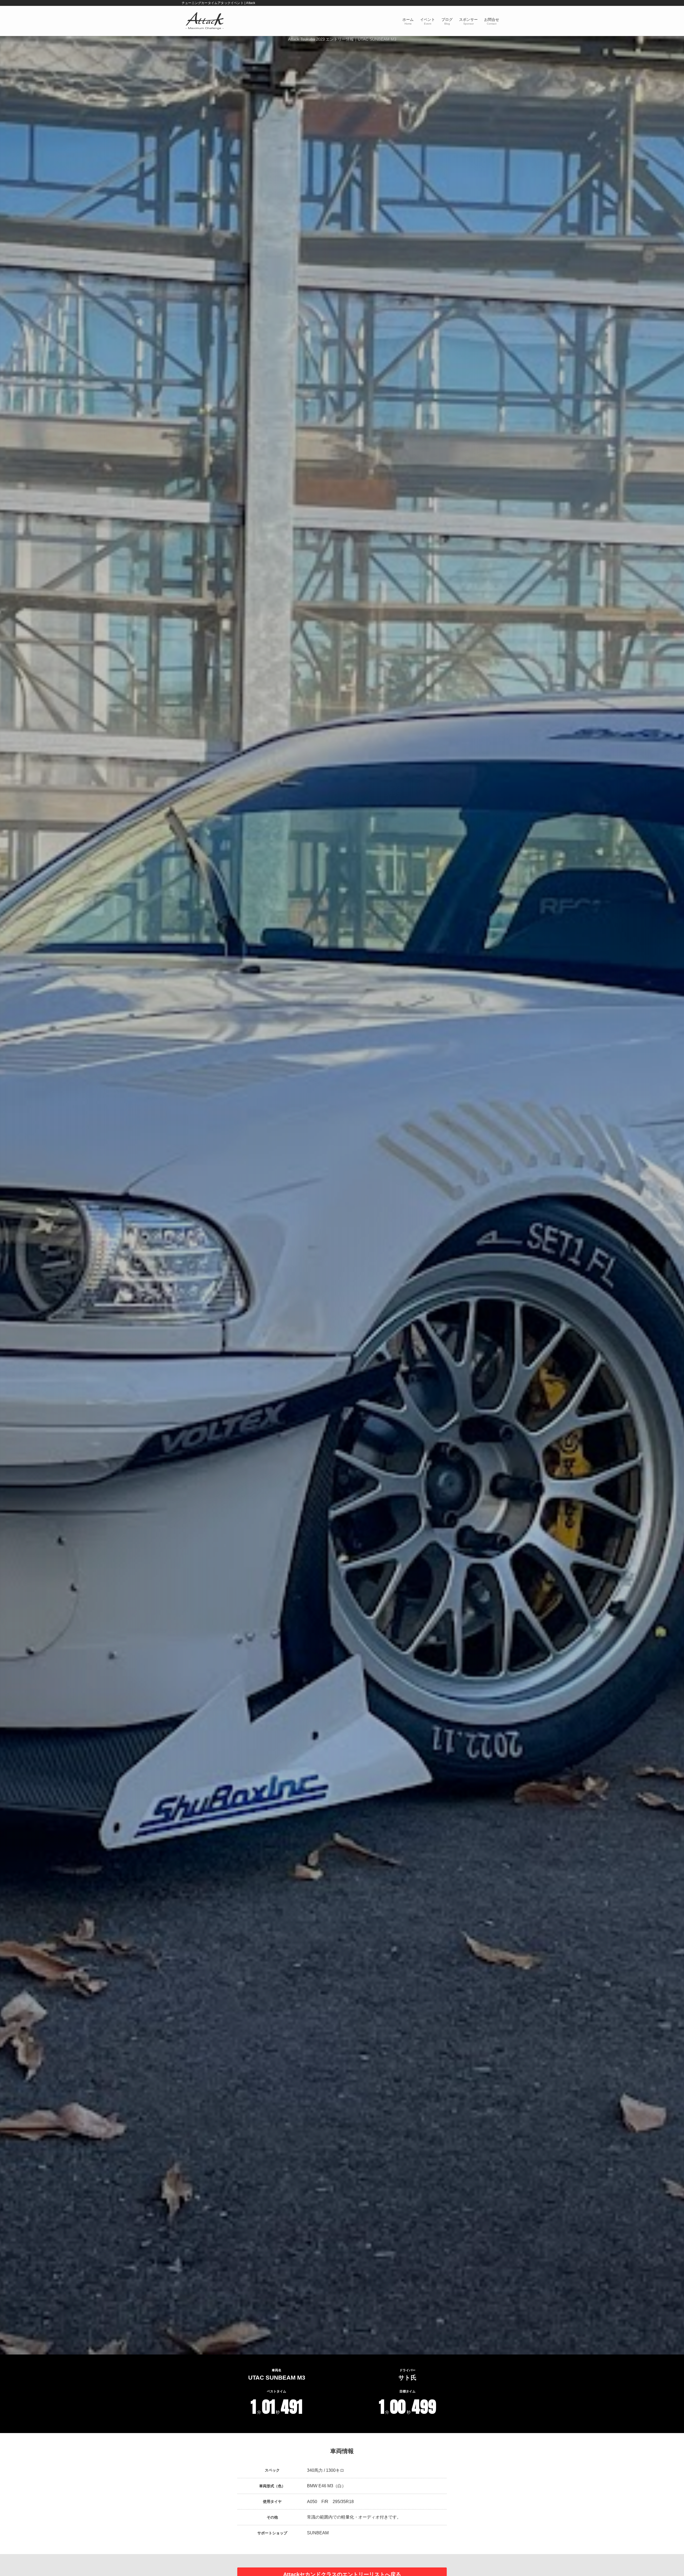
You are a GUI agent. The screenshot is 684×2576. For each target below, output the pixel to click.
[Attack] (205, 21)
